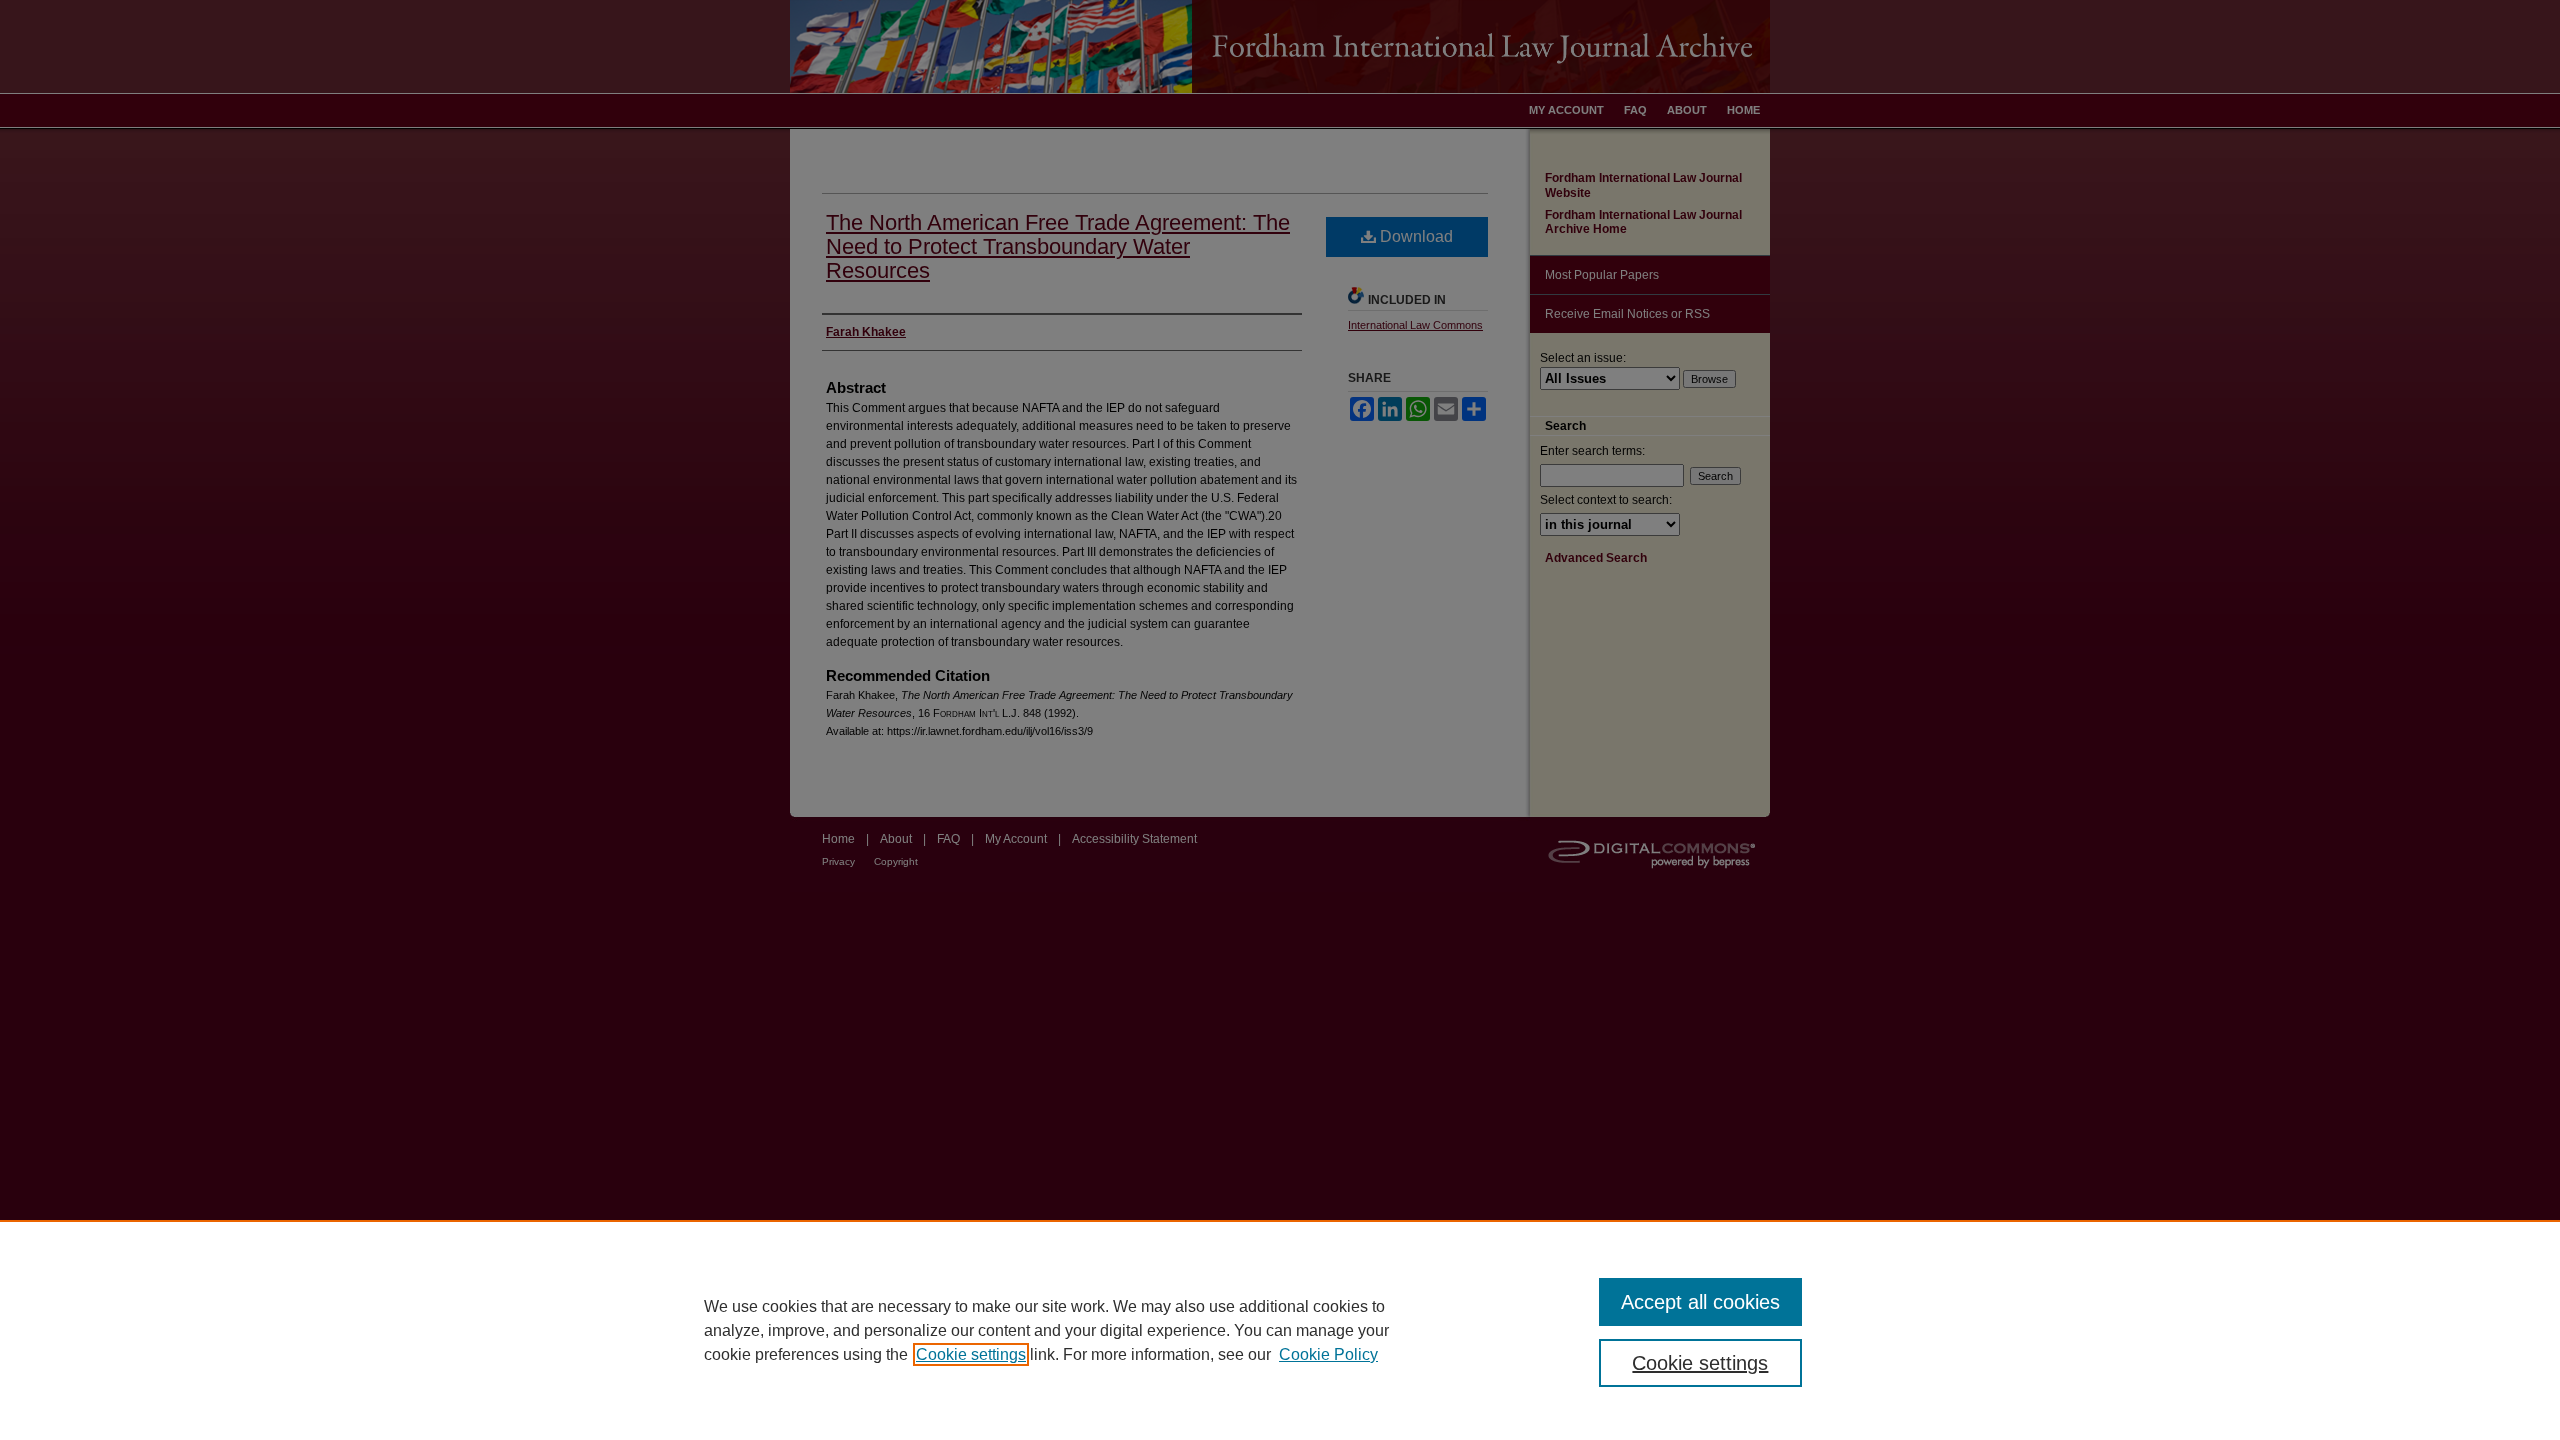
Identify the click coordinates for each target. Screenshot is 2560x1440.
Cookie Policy (1328, 1354)
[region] (1280, 1330)
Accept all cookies (1700, 1302)
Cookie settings (971, 1354)
